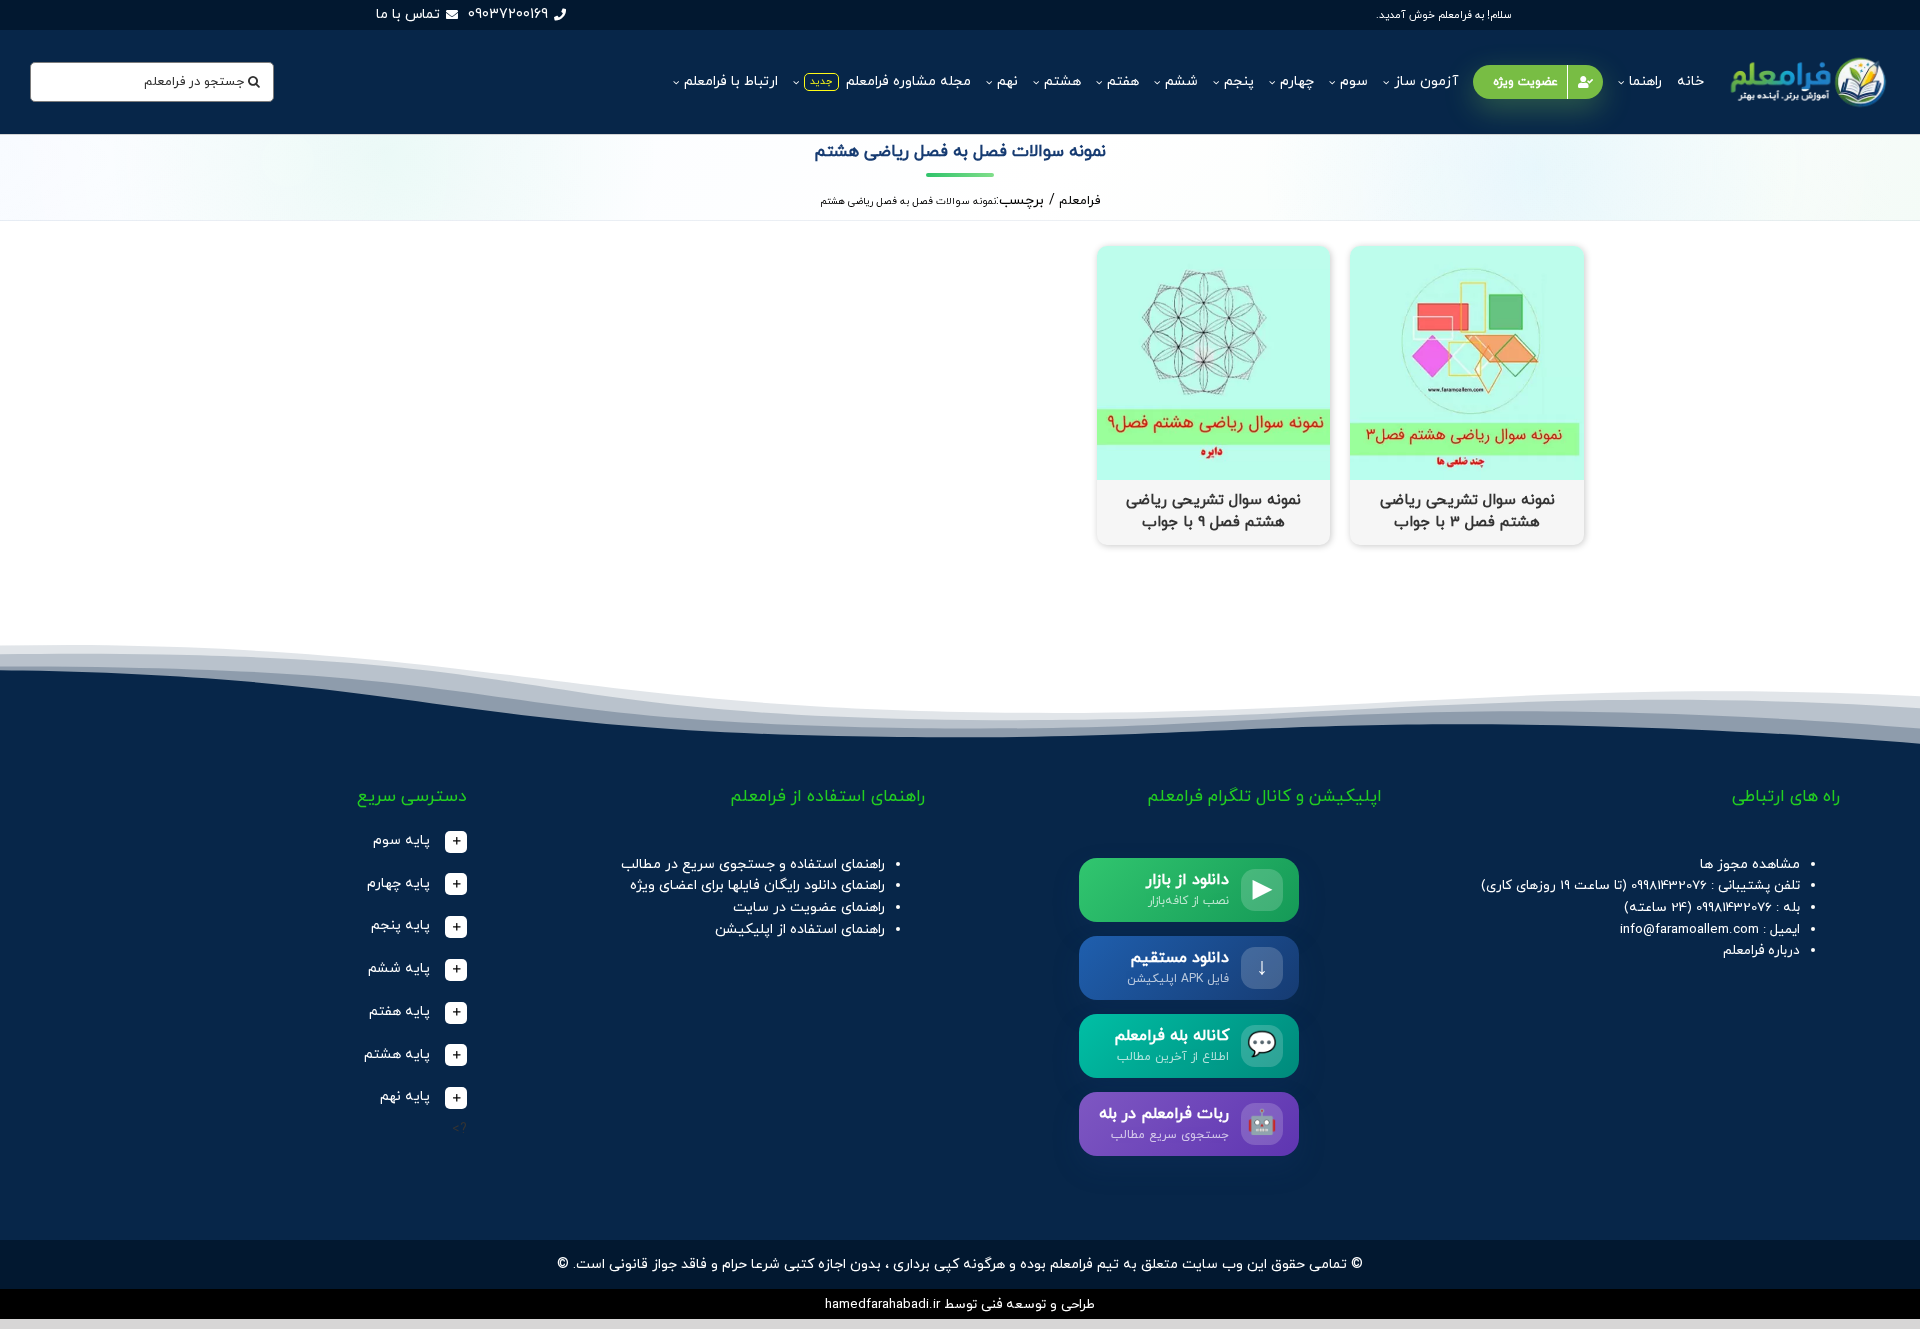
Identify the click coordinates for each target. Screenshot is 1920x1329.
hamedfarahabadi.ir (882, 1304)
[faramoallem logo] (1806, 56)
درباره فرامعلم (1761, 950)
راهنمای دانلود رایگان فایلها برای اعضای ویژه (757, 885)
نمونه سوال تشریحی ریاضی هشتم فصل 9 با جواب (1213, 512)
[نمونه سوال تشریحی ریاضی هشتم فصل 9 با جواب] (1214, 256)
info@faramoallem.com (1689, 929)
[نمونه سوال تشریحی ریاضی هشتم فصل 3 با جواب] (1467, 256)
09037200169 (508, 14)
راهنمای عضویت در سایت (809, 907)
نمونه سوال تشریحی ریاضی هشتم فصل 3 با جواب (1467, 512)
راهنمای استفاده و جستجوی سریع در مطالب (753, 864)
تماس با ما (408, 14)
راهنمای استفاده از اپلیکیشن (800, 929)
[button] (273, 841)
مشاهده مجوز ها (1750, 864)
